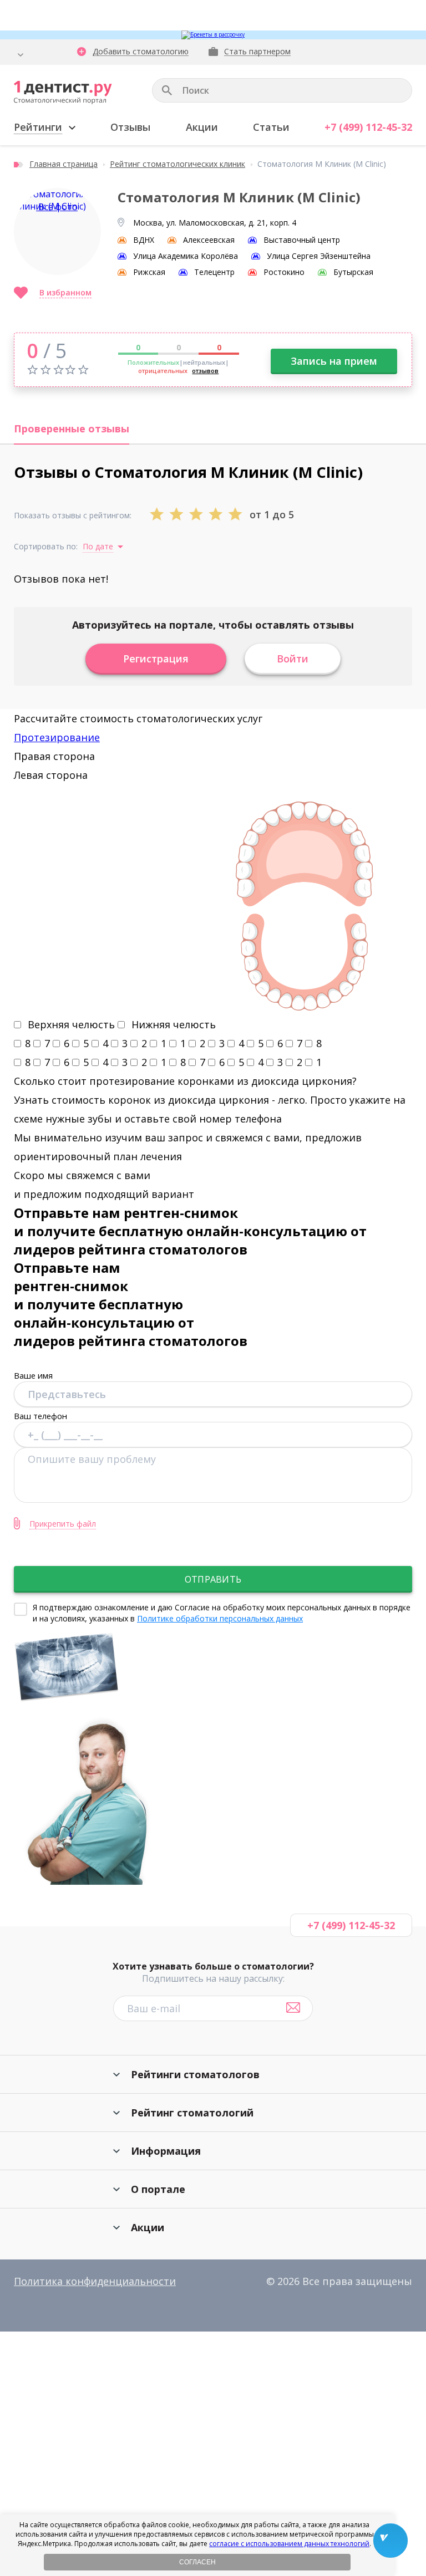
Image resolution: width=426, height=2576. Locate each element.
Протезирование (57, 737)
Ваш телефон (40, 1416)
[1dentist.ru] (63, 93)
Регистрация (156, 659)
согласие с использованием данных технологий (289, 2544)
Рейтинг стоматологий (192, 2113)
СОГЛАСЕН (197, 2562)
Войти (293, 659)
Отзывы (130, 127)
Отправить (213, 1579)
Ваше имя (33, 1375)
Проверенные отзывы (72, 429)
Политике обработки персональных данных (220, 1618)
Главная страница (64, 164)
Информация (166, 2151)
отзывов (205, 371)
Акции (202, 127)
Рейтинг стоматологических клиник (177, 164)
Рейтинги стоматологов (195, 2074)
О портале (158, 2189)
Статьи (271, 127)
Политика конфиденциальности (95, 2281)
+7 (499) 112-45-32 (368, 127)
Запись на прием (334, 361)
